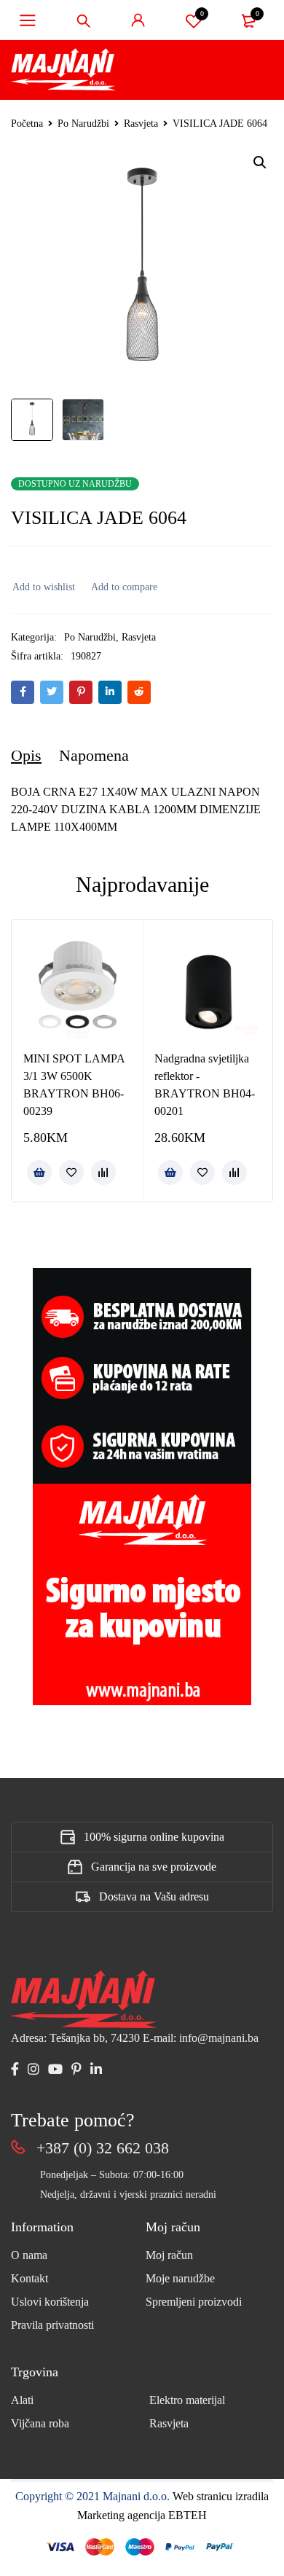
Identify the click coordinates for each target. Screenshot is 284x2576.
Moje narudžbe (180, 2278)
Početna (27, 124)
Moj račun (169, 2255)
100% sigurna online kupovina (154, 1837)
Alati (22, 2400)
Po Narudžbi (83, 124)
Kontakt (29, 2278)
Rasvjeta (141, 124)
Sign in (138, 20)
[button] (260, 163)
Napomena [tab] (94, 755)
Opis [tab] (26, 755)
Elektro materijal (187, 2400)
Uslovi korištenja (50, 2302)
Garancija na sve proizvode (154, 1867)
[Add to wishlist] (43, 587)
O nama (29, 2255)
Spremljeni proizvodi (194, 2302)
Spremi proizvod (202, 13)
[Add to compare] (123, 587)
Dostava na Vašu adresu (154, 1896)
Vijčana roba (40, 2423)
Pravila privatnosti (52, 2325)
